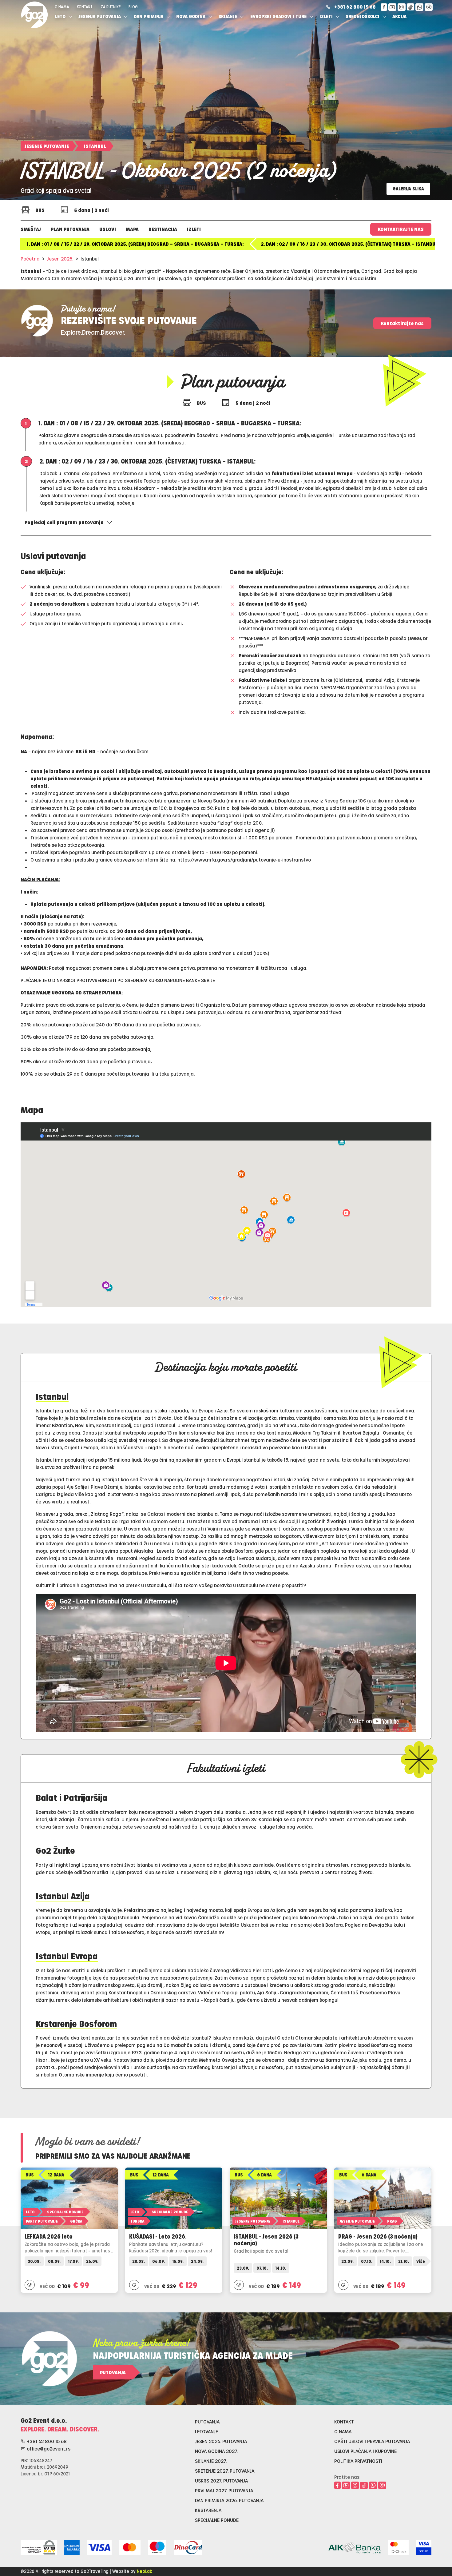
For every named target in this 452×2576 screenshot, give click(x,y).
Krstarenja (208, 2510)
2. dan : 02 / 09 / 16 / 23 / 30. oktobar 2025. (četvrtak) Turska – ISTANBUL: (350, 244)
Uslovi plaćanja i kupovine (365, 2451)
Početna (30, 259)
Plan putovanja (70, 229)
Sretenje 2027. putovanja (225, 2471)
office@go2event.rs (48, 2449)
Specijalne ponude (217, 2520)
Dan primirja (149, 16)
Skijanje (228, 16)
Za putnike (111, 7)
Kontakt (85, 7)
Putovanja (113, 2372)
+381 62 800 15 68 (355, 7)
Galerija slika (408, 189)
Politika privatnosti (358, 2461)
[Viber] (429, 7)
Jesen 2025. (60, 259)
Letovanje (206, 2431)
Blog (133, 7)
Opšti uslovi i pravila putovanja (372, 2441)
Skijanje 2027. (211, 2461)
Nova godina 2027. (216, 2451)
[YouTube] (392, 7)
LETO (61, 16)
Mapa (132, 229)
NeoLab (145, 2571)
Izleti (327, 16)
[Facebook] (384, 7)
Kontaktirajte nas (401, 229)
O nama (62, 7)
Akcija (399, 16)
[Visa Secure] (424, 2546)
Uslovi (108, 229)
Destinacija (163, 229)
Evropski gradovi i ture (279, 16)
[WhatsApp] (419, 7)
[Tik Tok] (411, 7)
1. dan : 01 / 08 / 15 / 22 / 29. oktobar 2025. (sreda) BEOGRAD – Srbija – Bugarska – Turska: (135, 244)
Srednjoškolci (363, 16)
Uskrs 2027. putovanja (221, 2480)
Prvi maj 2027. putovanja (224, 2490)
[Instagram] (402, 7)
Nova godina (191, 16)
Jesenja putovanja (100, 16)
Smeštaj (31, 229)
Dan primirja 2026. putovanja (229, 2500)
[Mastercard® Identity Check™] (398, 2546)
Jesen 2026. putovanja (221, 2441)
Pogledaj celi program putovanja (64, 522)
